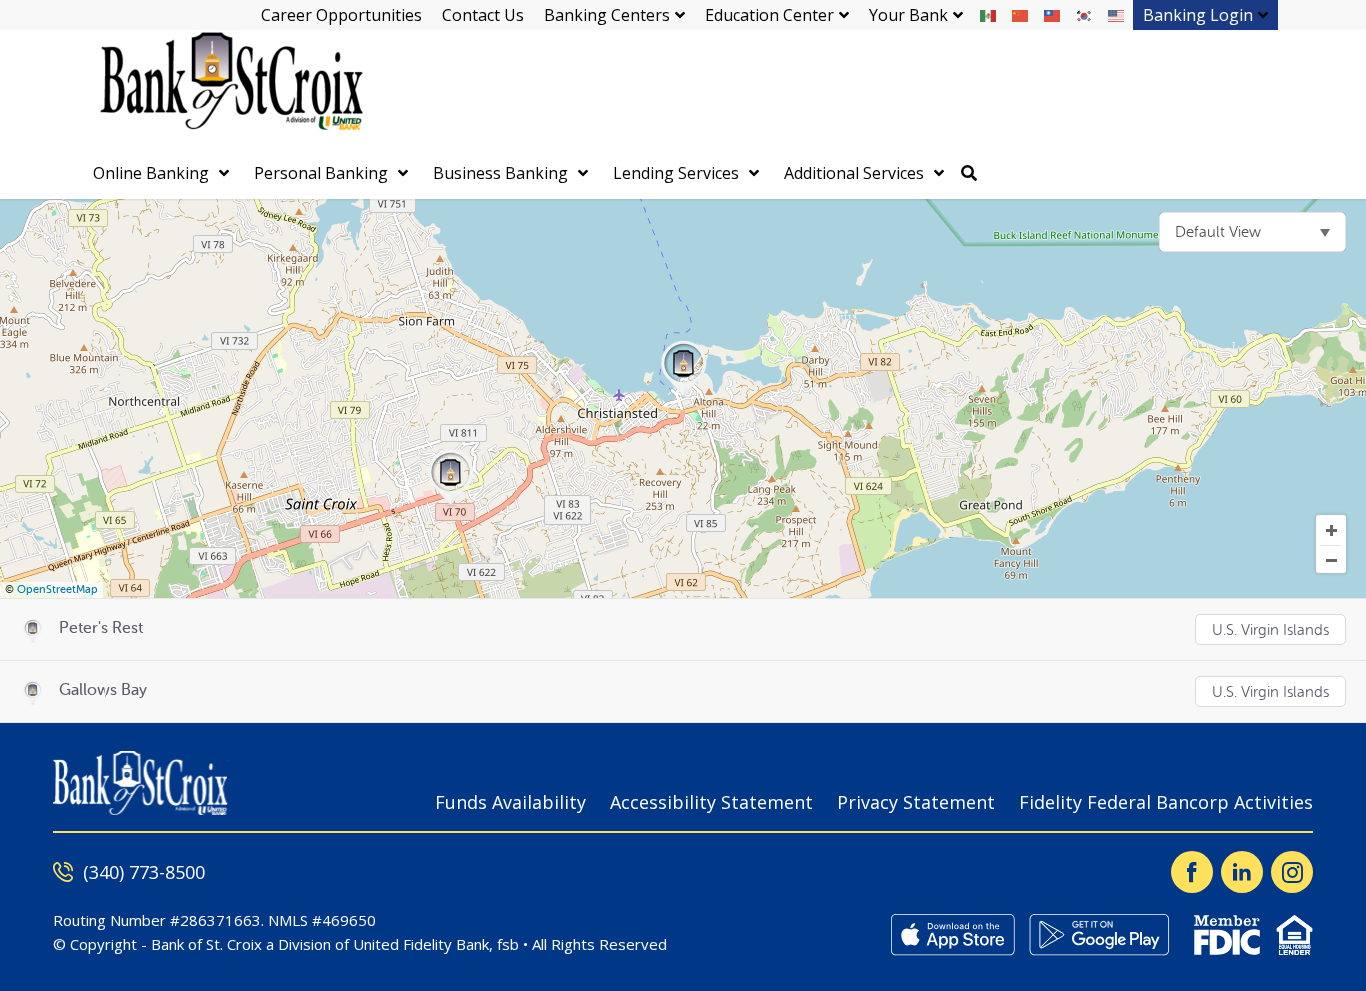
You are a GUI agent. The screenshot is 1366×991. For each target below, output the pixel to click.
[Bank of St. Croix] (228, 89)
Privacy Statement (916, 802)
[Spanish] (989, 14)
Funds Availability (510, 802)
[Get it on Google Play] (1099, 935)
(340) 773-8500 (144, 872)
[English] (1117, 14)
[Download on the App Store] (953, 935)
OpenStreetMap (57, 589)
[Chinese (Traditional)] (1053, 14)
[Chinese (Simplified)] (1021, 14)
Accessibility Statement (711, 802)
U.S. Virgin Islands (1270, 630)
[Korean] (1085, 14)
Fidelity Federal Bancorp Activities (1166, 802)
